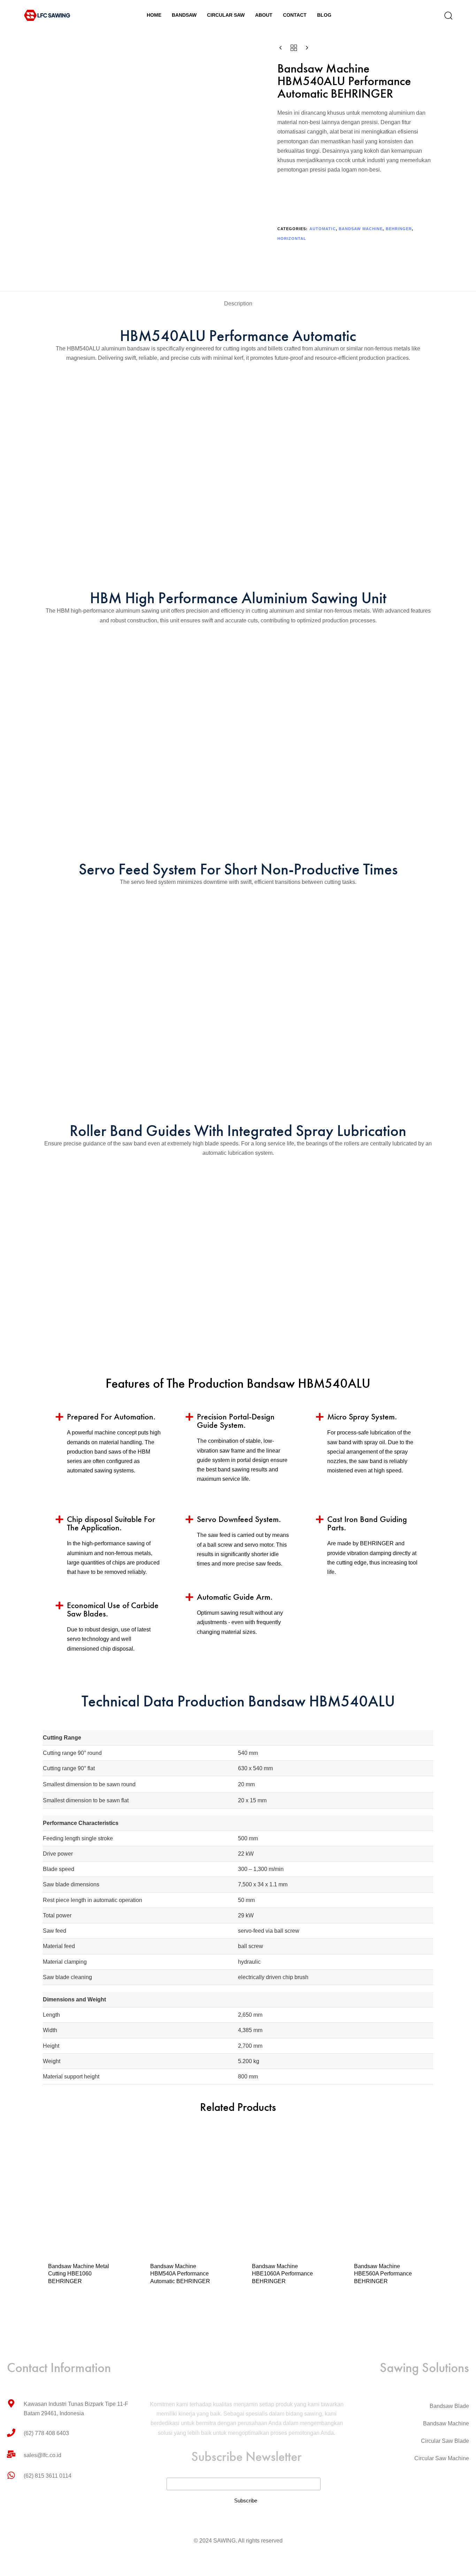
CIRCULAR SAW (226, 15)
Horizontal (292, 238)
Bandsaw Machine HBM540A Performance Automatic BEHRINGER (180, 2274)
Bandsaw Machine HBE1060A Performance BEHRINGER (282, 2274)
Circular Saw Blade (445, 2441)
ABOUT (264, 15)
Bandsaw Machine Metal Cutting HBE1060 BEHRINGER (79, 2274)
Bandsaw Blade (449, 2406)
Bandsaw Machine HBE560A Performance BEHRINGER (383, 2274)
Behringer (399, 229)
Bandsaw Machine (361, 229)
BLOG (324, 15)
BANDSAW (184, 15)
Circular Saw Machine (442, 2458)
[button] (446, 15)
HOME (154, 15)
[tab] (238, 304)
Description (238, 304)
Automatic (323, 229)
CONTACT (295, 15)
